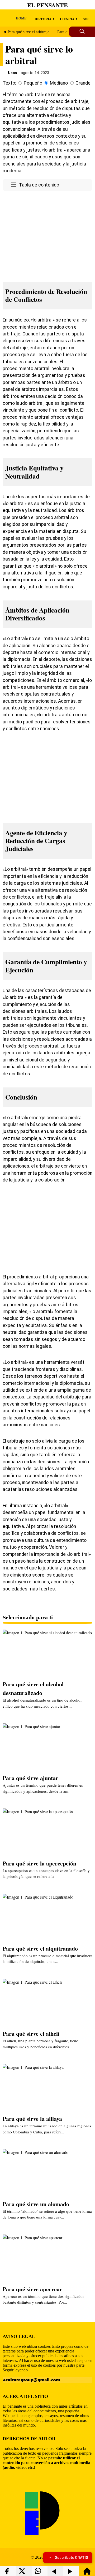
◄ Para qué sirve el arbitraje (26, 32)
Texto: (9, 83)
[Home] (87, 2574)
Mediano (59, 83)
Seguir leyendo (15, 2370)
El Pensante (47, 5)
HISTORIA (43, 19)
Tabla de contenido (39, 185)
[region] (47, 235)
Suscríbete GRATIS (72, 2558)
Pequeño (33, 83)
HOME (21, 18)
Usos (13, 73)
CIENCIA (67, 19)
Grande (83, 83)
